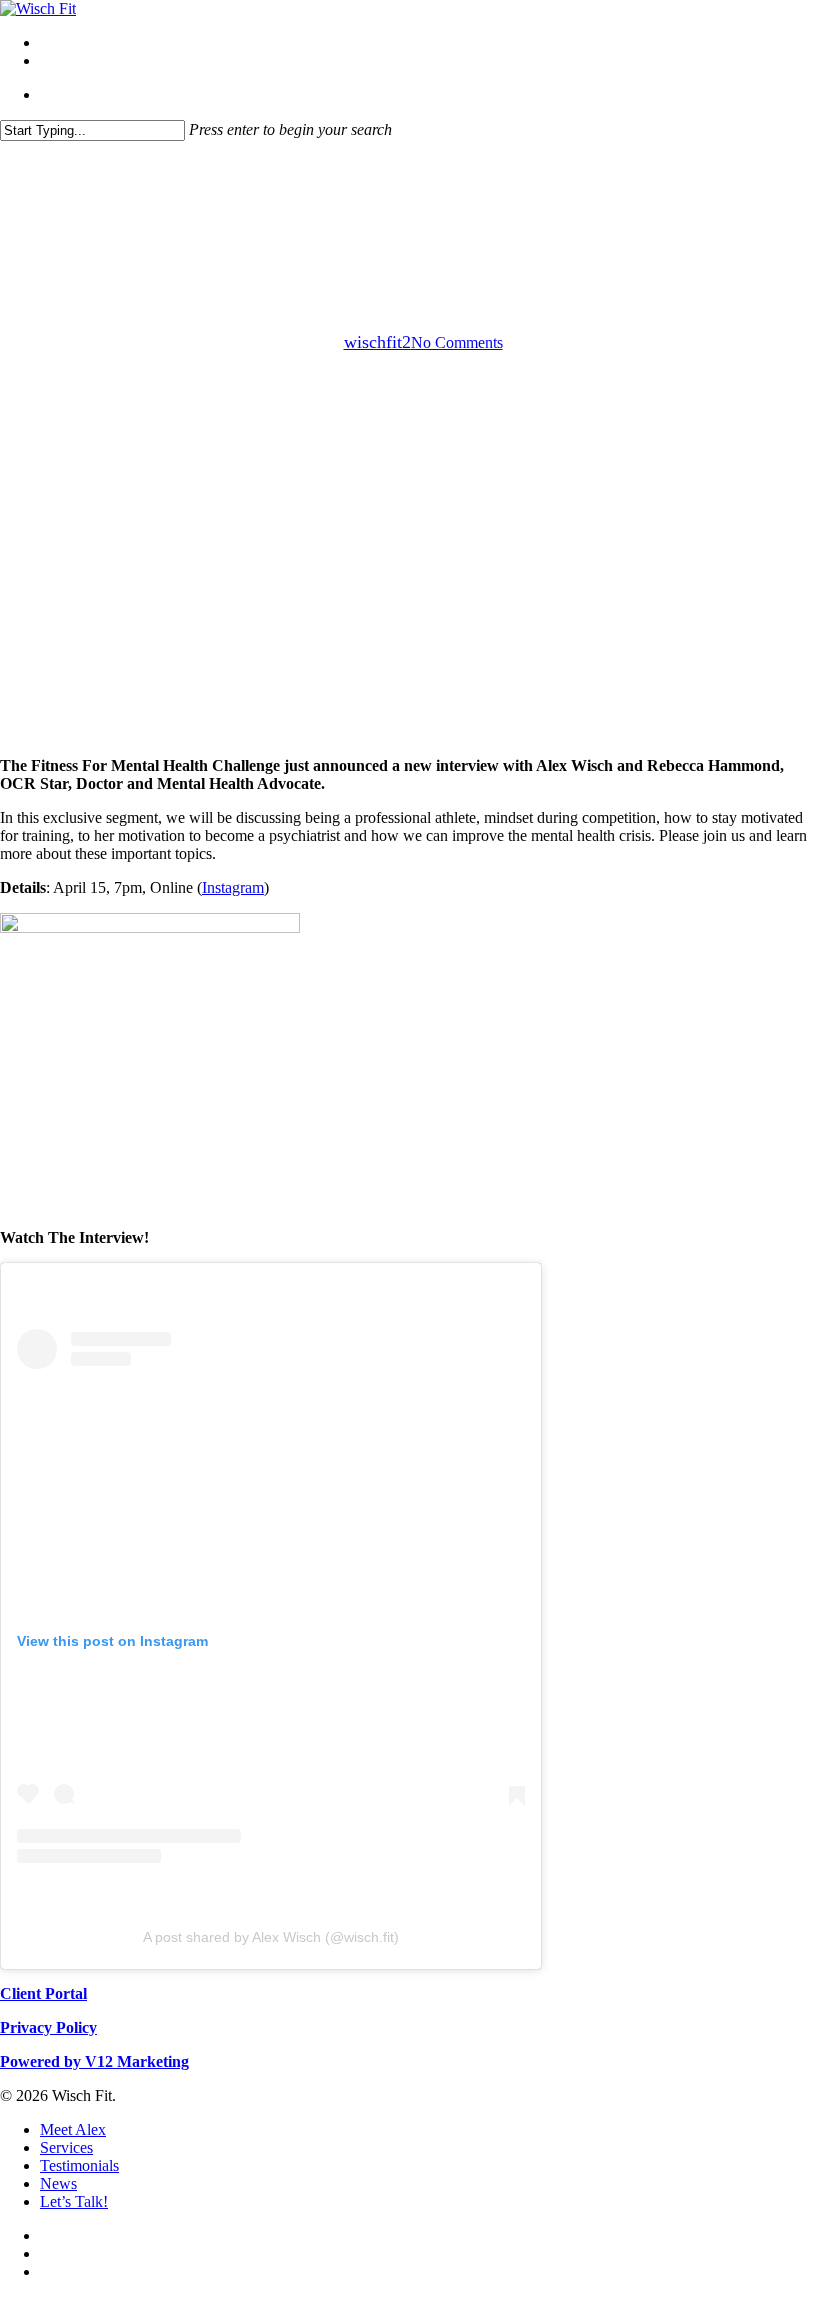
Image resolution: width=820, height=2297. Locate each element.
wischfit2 (377, 342)
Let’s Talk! (74, 2201)
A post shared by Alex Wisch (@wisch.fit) (271, 1937)
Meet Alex (73, 2129)
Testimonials (79, 2165)
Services (66, 2147)
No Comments (457, 342)
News (58, 2183)
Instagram (233, 887)
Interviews (347, 240)
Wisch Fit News (456, 240)
